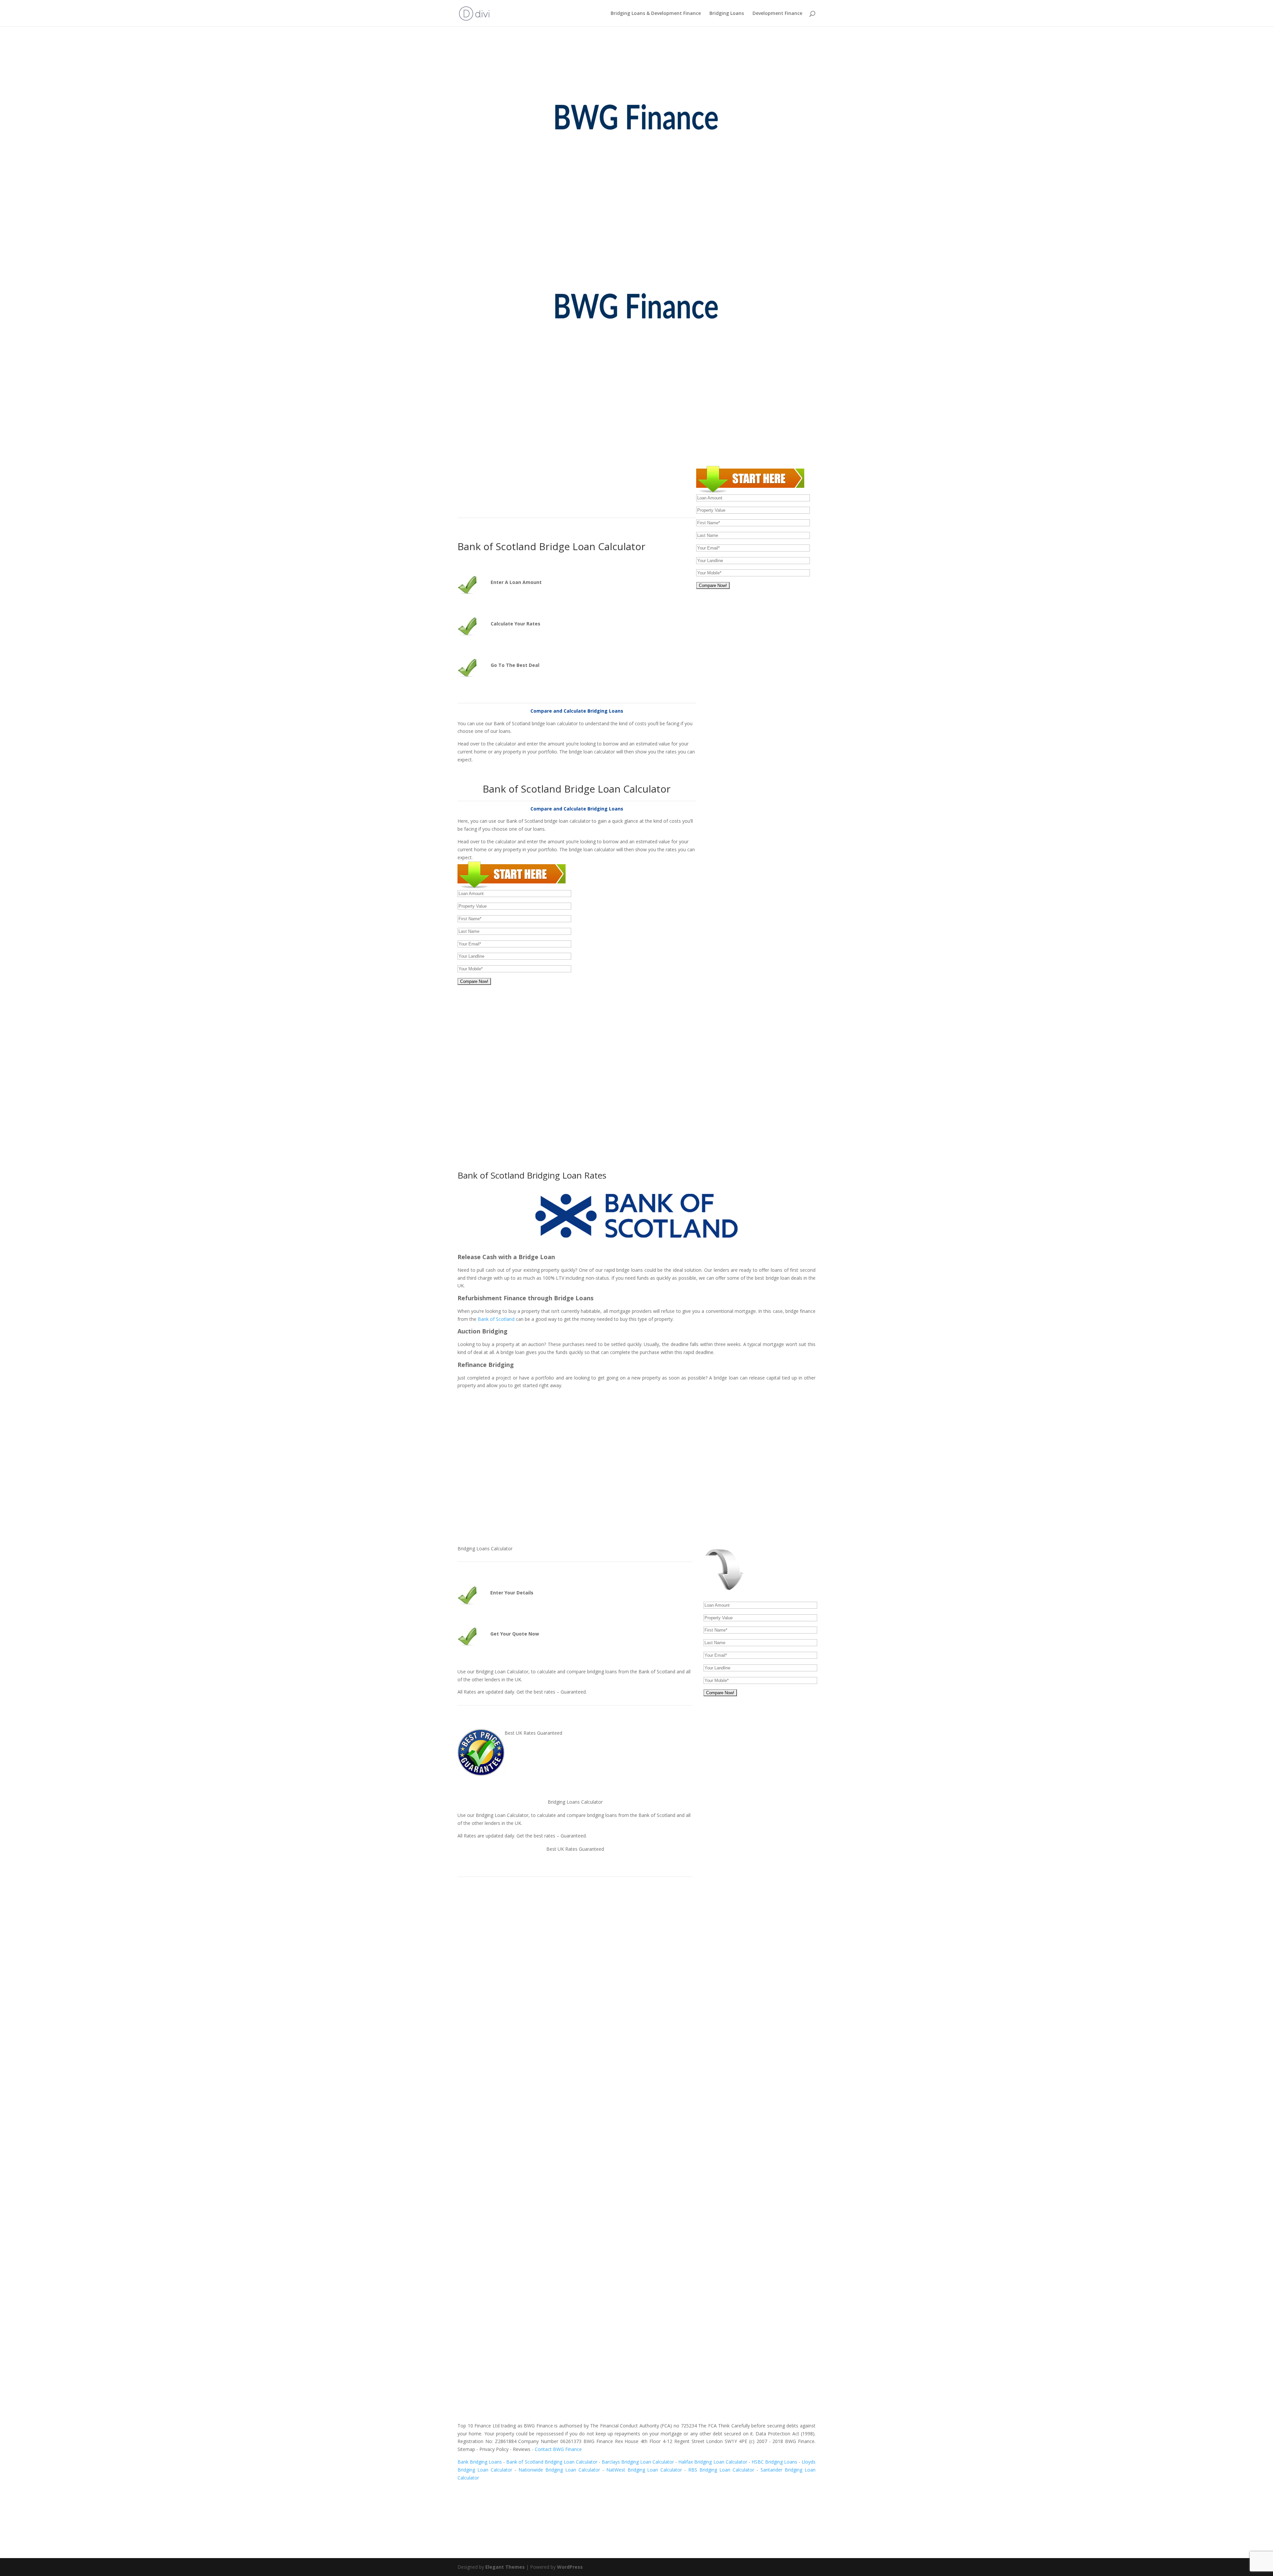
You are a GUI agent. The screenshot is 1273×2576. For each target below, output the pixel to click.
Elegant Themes (505, 2567)
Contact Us (482, 2039)
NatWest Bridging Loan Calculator (644, 2470)
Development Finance (777, 14)
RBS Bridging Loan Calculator (721, 2470)
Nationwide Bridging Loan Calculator (559, 2470)
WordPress (570, 2567)
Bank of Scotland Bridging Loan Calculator (552, 2462)
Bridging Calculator (648, 489)
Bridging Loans (727, 14)
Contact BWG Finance (558, 2449)
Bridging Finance (550, 489)
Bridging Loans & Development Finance (656, 14)
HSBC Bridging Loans (774, 2462)
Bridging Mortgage (600, 489)
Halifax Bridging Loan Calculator (713, 2462)
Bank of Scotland (496, 1319)
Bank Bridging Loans (480, 2462)
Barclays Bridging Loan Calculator (638, 2462)
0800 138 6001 (634, 324)
